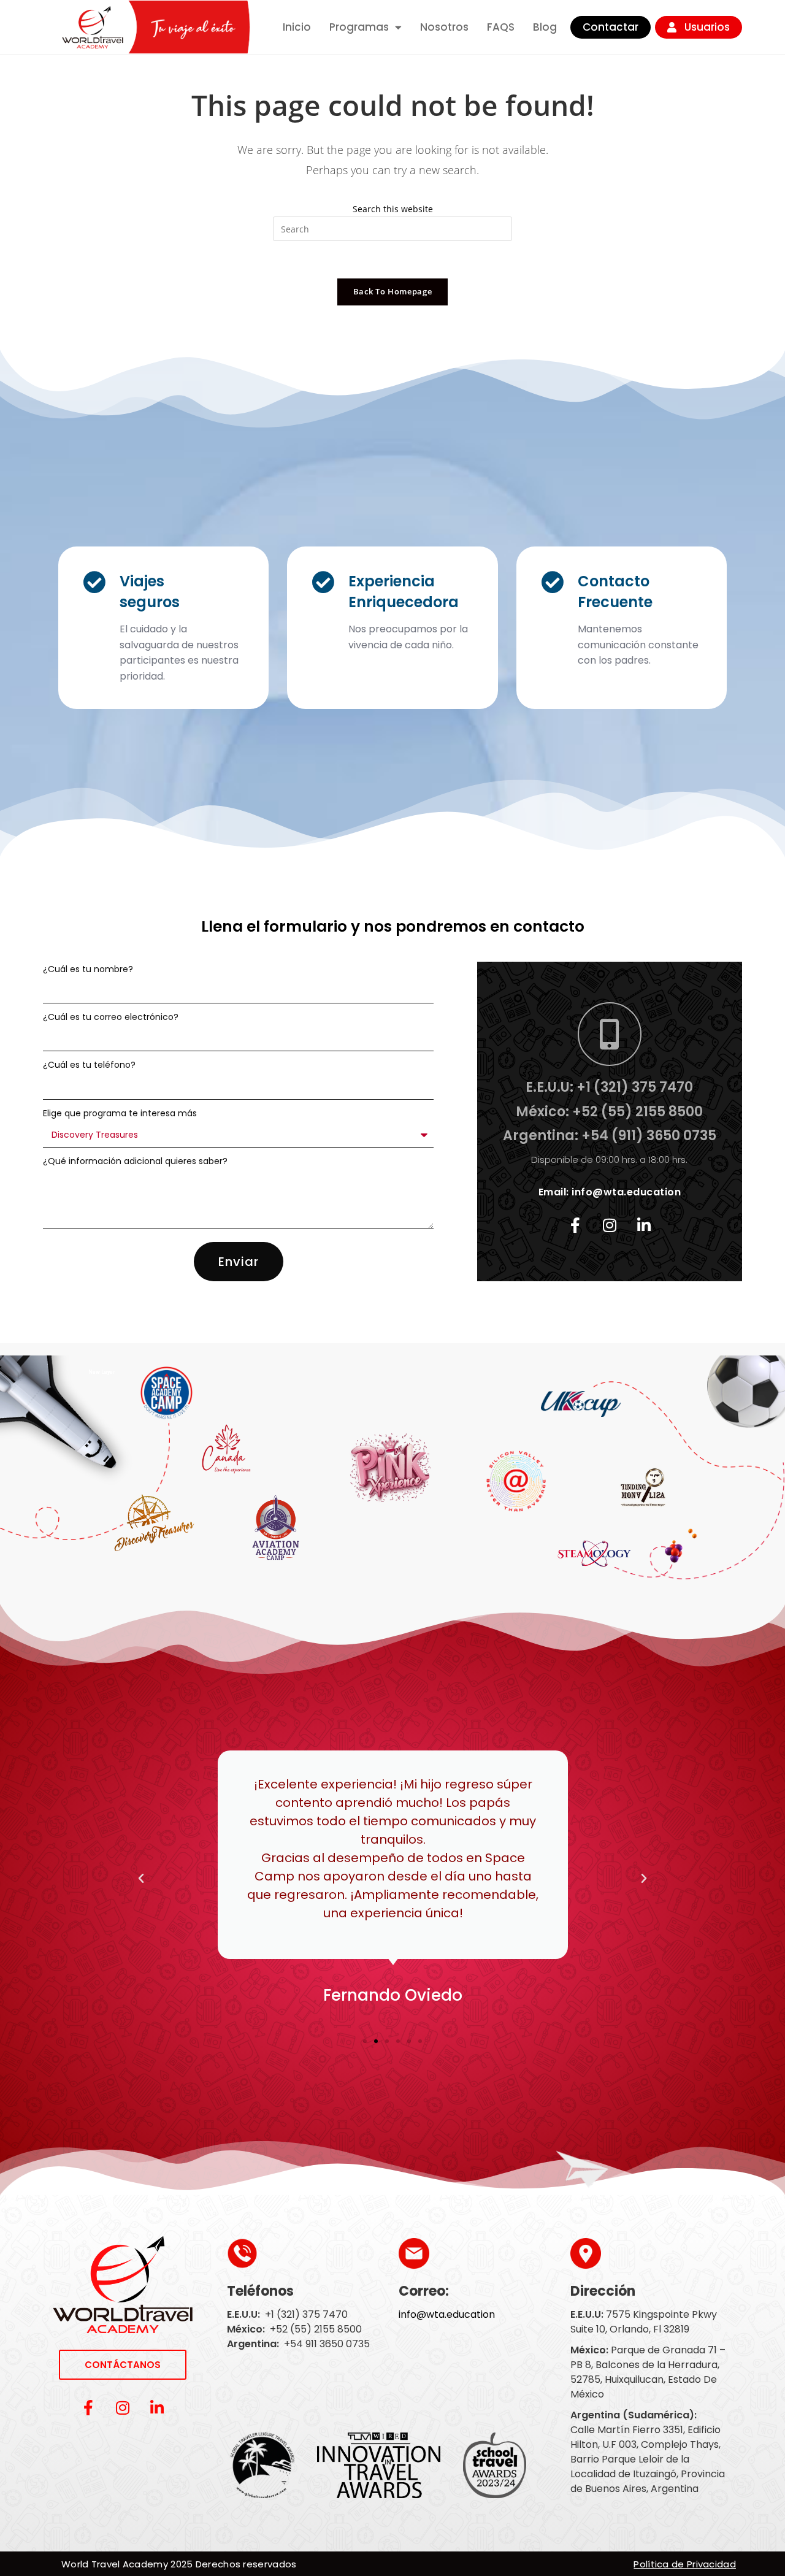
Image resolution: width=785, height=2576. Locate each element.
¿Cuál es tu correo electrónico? (111, 1017)
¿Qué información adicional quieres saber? (135, 1161)
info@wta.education (626, 1192)
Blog (545, 27)
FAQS (501, 27)
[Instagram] (610, 1225)
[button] (141, 1879)
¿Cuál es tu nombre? (88, 969)
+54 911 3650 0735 (327, 2344)
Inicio (297, 27)
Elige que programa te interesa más (120, 1113)
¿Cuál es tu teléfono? (89, 1065)
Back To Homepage (392, 291)
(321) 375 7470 (312, 2314)
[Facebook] (575, 1225)
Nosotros (444, 27)
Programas (359, 27)
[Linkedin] (644, 1225)
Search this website (393, 209)
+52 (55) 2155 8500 (316, 2329)
